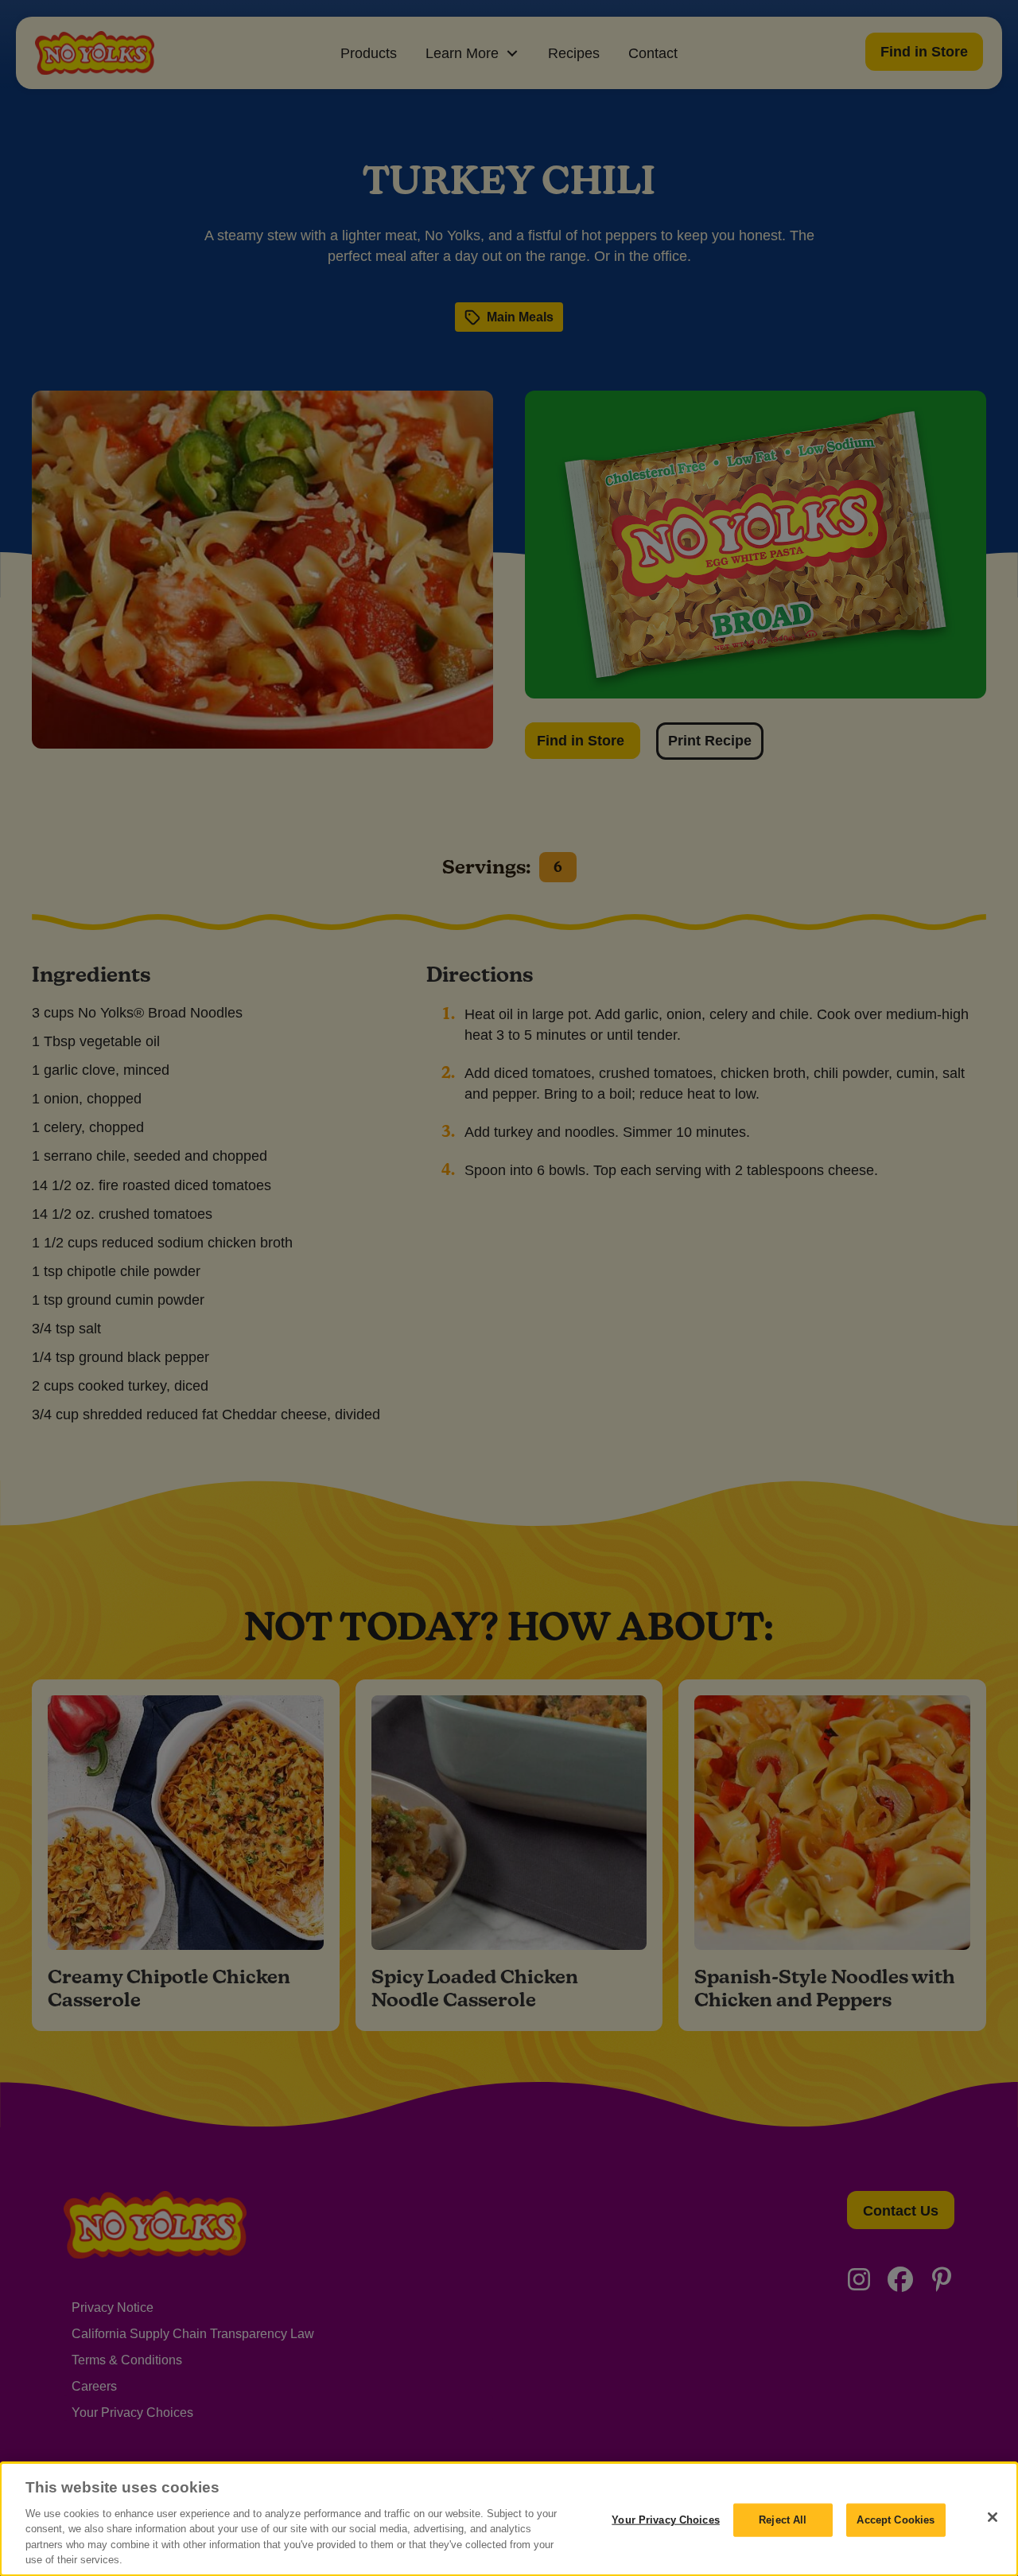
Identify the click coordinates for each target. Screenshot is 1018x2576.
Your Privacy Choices (666, 2520)
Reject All (783, 2520)
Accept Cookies (896, 2520)
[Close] (993, 2517)
